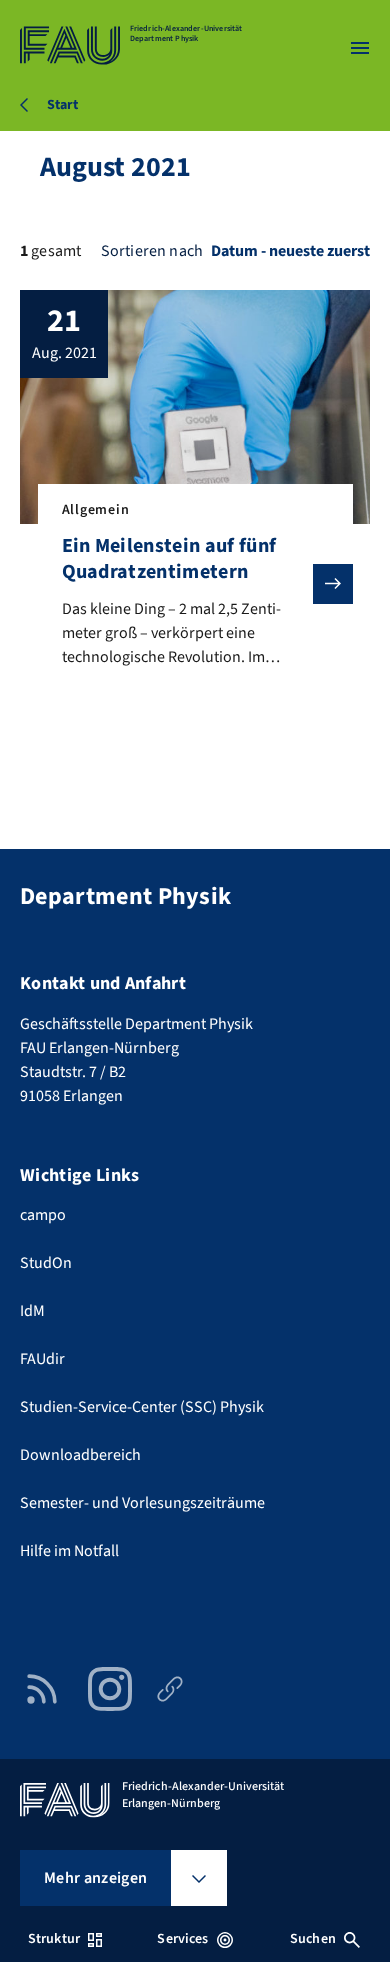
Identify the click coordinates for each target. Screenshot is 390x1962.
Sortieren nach (152, 251)
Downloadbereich (80, 1455)
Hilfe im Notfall (69, 1551)
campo (43, 1215)
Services (182, 1939)
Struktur (54, 1939)
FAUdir (42, 1359)
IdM (32, 1311)
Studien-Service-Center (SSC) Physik (142, 1407)
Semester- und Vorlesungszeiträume (142, 1503)
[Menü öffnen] (360, 48)
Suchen (313, 1939)
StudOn (46, 1263)
